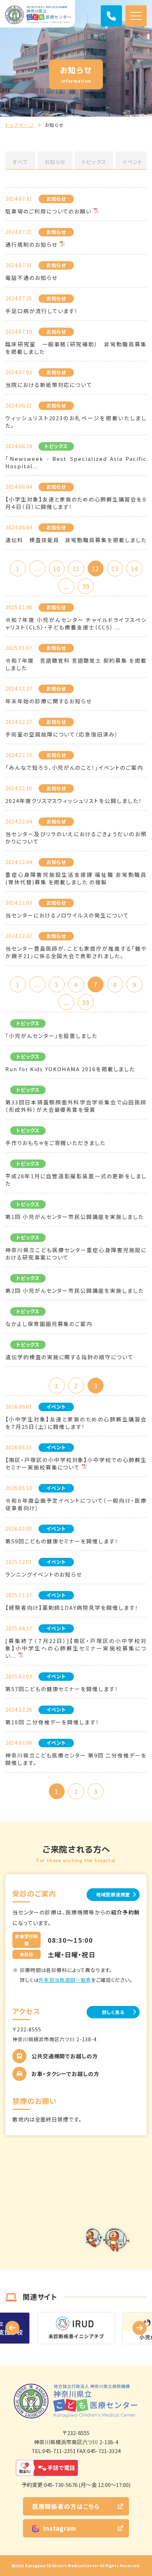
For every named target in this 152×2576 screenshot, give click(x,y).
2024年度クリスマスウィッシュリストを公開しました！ (74, 801)
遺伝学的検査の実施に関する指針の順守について (69, 1357)
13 (115, 568)
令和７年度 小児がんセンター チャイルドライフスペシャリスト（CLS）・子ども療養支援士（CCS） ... (76, 623)
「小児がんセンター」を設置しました (51, 1036)
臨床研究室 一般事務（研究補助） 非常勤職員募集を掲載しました (76, 348)
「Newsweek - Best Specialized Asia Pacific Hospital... (76, 462)
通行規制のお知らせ (31, 244)
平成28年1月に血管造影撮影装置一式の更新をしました (76, 1180)
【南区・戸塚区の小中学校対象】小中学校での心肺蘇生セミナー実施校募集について (76, 1463)
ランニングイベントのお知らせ (44, 1574)
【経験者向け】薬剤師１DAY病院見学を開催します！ (72, 1607)
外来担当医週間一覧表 (65, 1980)
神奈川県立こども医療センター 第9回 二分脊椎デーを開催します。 (76, 1759)
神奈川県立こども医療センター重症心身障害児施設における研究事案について (76, 1254)
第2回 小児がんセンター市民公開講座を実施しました (75, 1290)
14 (134, 568)
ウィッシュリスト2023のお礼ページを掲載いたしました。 (76, 422)
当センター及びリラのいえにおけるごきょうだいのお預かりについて (76, 838)
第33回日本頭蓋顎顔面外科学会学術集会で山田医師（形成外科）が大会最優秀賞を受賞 (76, 1106)
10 (57, 568)
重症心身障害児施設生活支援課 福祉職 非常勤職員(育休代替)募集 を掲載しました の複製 (76, 878)
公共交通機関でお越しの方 (65, 2056)
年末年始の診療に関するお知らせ (49, 701)
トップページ (20, 125)
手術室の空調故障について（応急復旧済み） (62, 734)
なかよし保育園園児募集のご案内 (49, 1324)
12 (95, 568)
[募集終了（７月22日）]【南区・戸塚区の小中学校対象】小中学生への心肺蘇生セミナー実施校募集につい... (76, 1648)
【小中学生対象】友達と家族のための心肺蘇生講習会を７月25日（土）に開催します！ (76, 1423)
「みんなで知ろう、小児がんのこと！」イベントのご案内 (74, 767)
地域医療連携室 (113, 1894)
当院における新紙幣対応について (49, 385)
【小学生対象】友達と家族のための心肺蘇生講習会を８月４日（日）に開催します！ (76, 503)
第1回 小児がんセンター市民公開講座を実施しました (75, 1217)
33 (86, 1002)
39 (86, 586)
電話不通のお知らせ (31, 278)
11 (76, 568)
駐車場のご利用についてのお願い (48, 211)
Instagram (60, 2528)
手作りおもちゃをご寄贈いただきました (55, 1143)
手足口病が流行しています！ (42, 311)
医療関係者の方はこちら (66, 2506)
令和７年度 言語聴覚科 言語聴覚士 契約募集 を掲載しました (76, 664)
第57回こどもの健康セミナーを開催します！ (62, 1689)
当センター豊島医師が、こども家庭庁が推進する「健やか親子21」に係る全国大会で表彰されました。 (76, 952)
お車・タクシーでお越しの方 (65, 2074)
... (37, 568)
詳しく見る (113, 2012)
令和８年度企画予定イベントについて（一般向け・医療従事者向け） (76, 1504)
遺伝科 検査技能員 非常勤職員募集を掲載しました (76, 540)
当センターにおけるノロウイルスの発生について (67, 915)
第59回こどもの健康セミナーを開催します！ (62, 1541)
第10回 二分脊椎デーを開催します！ (52, 1722)
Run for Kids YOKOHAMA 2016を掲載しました (70, 1069)
